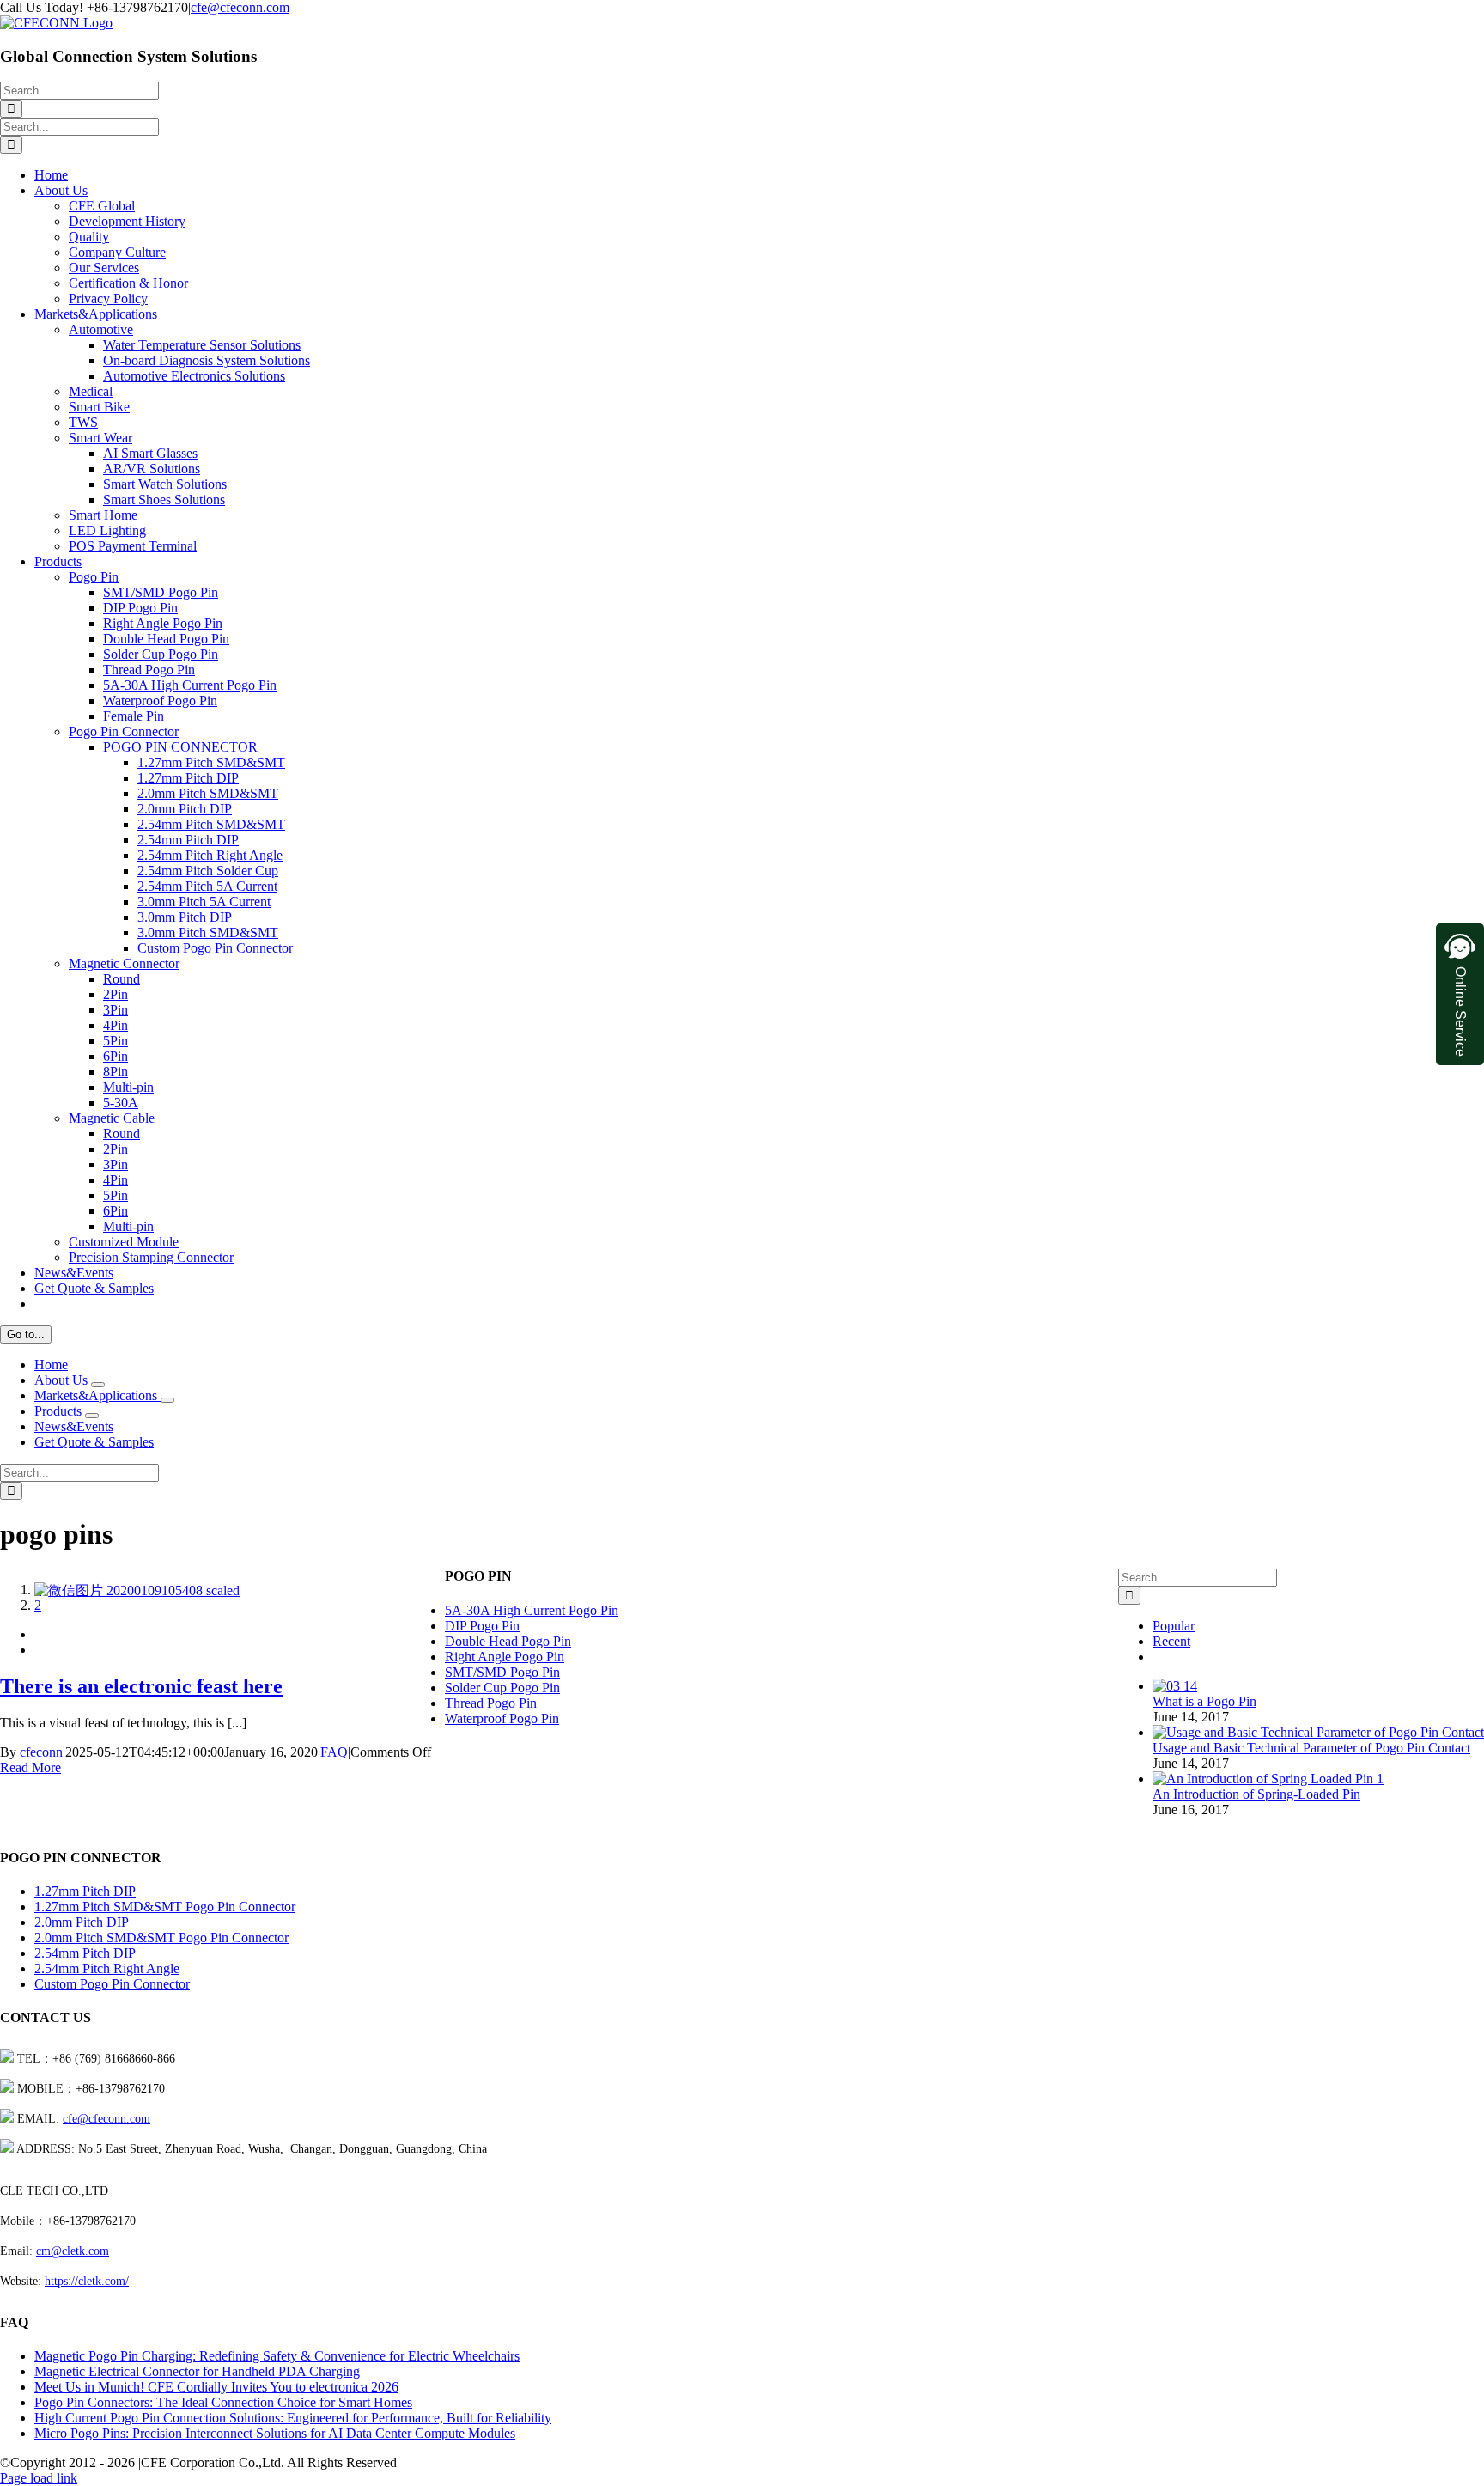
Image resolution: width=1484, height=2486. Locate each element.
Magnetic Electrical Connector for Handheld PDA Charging (197, 2371)
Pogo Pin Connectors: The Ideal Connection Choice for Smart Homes (223, 2402)
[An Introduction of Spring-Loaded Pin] (1268, 1779)
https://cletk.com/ (87, 2281)
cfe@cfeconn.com (240, 7)
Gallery (55, 1623)
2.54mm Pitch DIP (85, 1953)
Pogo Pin (94, 577)
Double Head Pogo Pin (508, 1641)
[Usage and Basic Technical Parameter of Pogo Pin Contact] (1318, 1732)
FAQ (48, 1691)
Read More (30, 1767)
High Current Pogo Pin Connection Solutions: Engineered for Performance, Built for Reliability (293, 2418)
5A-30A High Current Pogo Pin (532, 1610)
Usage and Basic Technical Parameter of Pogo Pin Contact (1311, 1748)
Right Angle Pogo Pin (505, 1657)
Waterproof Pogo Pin (502, 1718)
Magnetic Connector (124, 963)
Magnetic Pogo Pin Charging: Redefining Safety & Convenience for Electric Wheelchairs (277, 2356)
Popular (1174, 1626)
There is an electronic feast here (120, 1608)
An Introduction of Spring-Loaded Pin (1256, 1794)
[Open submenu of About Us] (98, 1385)
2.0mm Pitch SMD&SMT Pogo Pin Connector (161, 1938)
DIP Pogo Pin (482, 1626)
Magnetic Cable (112, 1118)
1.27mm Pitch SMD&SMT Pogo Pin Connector (165, 1907)
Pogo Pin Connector (124, 731)
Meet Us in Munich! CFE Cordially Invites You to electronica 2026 (216, 2387)
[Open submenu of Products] (92, 1416)
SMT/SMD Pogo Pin (502, 1672)
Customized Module (124, 1242)
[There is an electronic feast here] (137, 1590)
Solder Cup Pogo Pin (502, 1688)
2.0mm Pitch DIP (82, 1922)
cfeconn (41, 1752)
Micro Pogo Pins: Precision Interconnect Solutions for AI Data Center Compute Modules (275, 2433)
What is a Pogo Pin (1204, 1701)
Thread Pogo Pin (491, 1703)
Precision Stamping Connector (151, 1257)
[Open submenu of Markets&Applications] (167, 1400)
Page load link (39, 2478)
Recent (1171, 1641)
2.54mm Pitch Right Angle (107, 1968)
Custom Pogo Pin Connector (112, 1984)
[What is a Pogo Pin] (1175, 1686)
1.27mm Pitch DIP (85, 1891)
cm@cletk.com (73, 2251)
